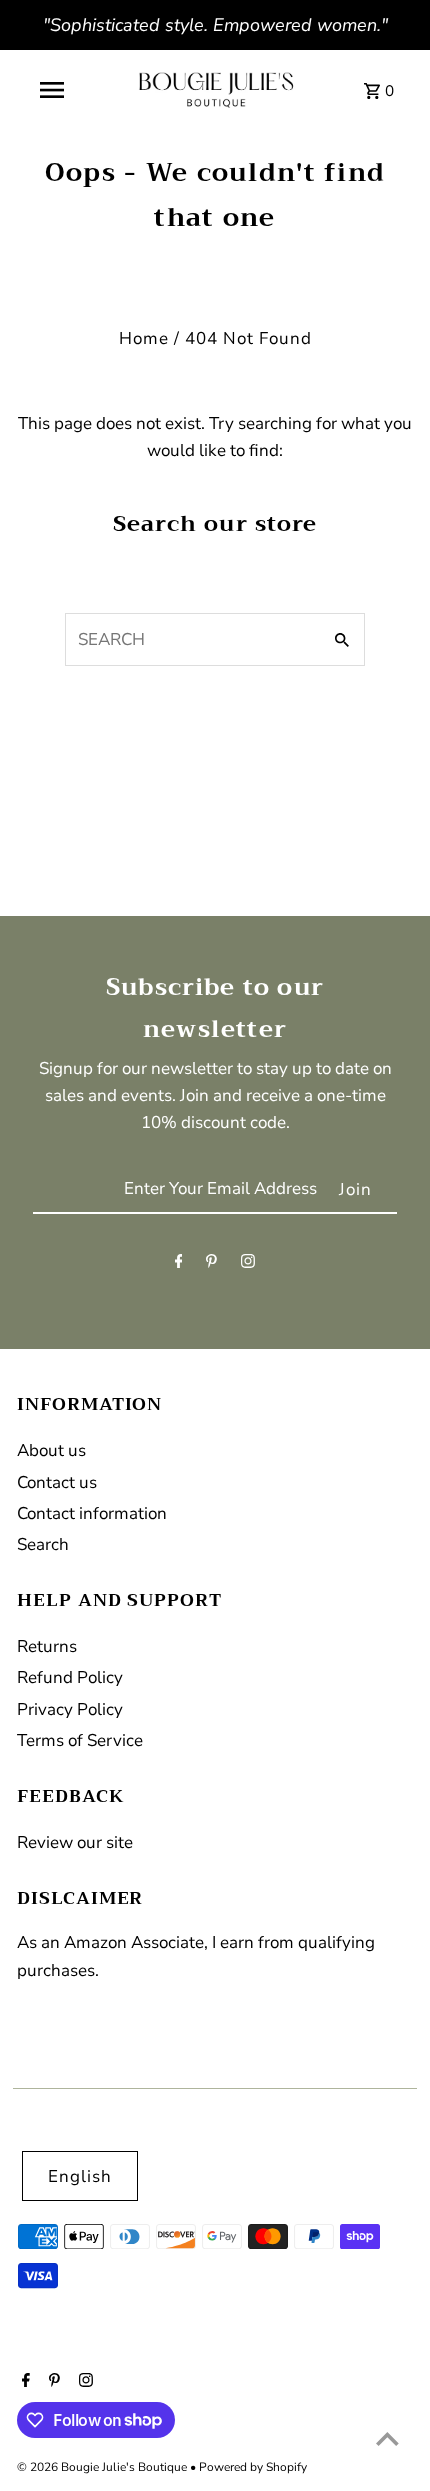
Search (43, 1544)
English (80, 2176)
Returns (47, 1646)
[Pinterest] (211, 1265)
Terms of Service (80, 1740)
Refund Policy (70, 1677)
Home (144, 338)
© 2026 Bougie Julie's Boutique (103, 2467)
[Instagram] (248, 1265)
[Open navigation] (52, 90)
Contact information (92, 1513)
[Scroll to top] (387, 2438)
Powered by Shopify (253, 2467)
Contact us (57, 1482)
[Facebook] (179, 1265)
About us (51, 1450)
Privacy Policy (70, 1709)
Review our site (75, 1842)
